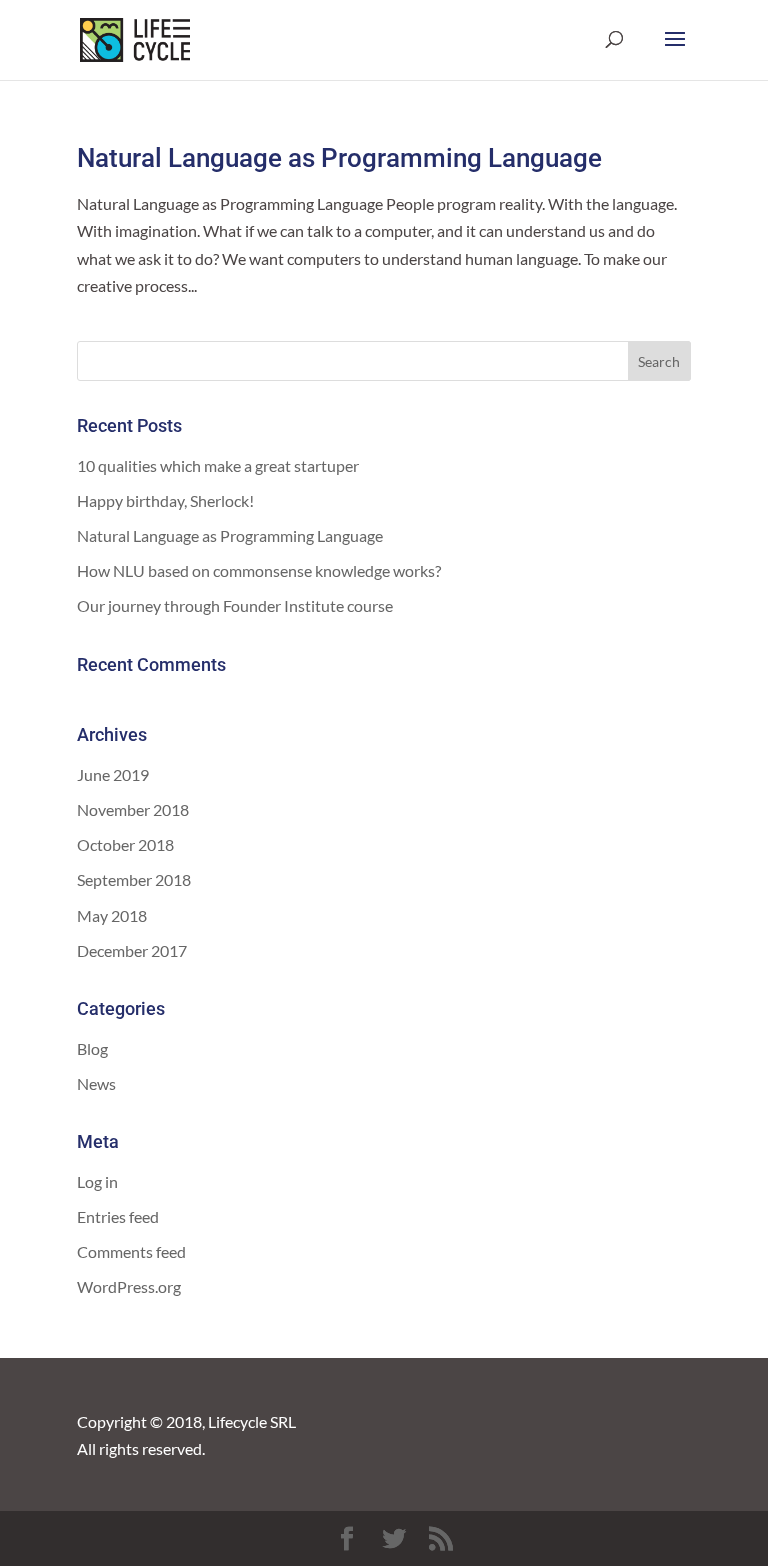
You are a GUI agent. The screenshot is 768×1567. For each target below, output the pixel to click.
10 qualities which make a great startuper (218, 465)
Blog (92, 1048)
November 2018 (133, 809)
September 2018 (134, 879)
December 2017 (132, 950)
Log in (97, 1181)
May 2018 (112, 915)
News (96, 1083)
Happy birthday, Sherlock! (165, 500)
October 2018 (125, 844)
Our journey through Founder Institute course (235, 605)
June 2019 (113, 774)
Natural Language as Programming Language (339, 158)
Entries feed (118, 1216)
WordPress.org (129, 1286)
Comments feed (131, 1251)
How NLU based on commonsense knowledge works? (259, 570)
